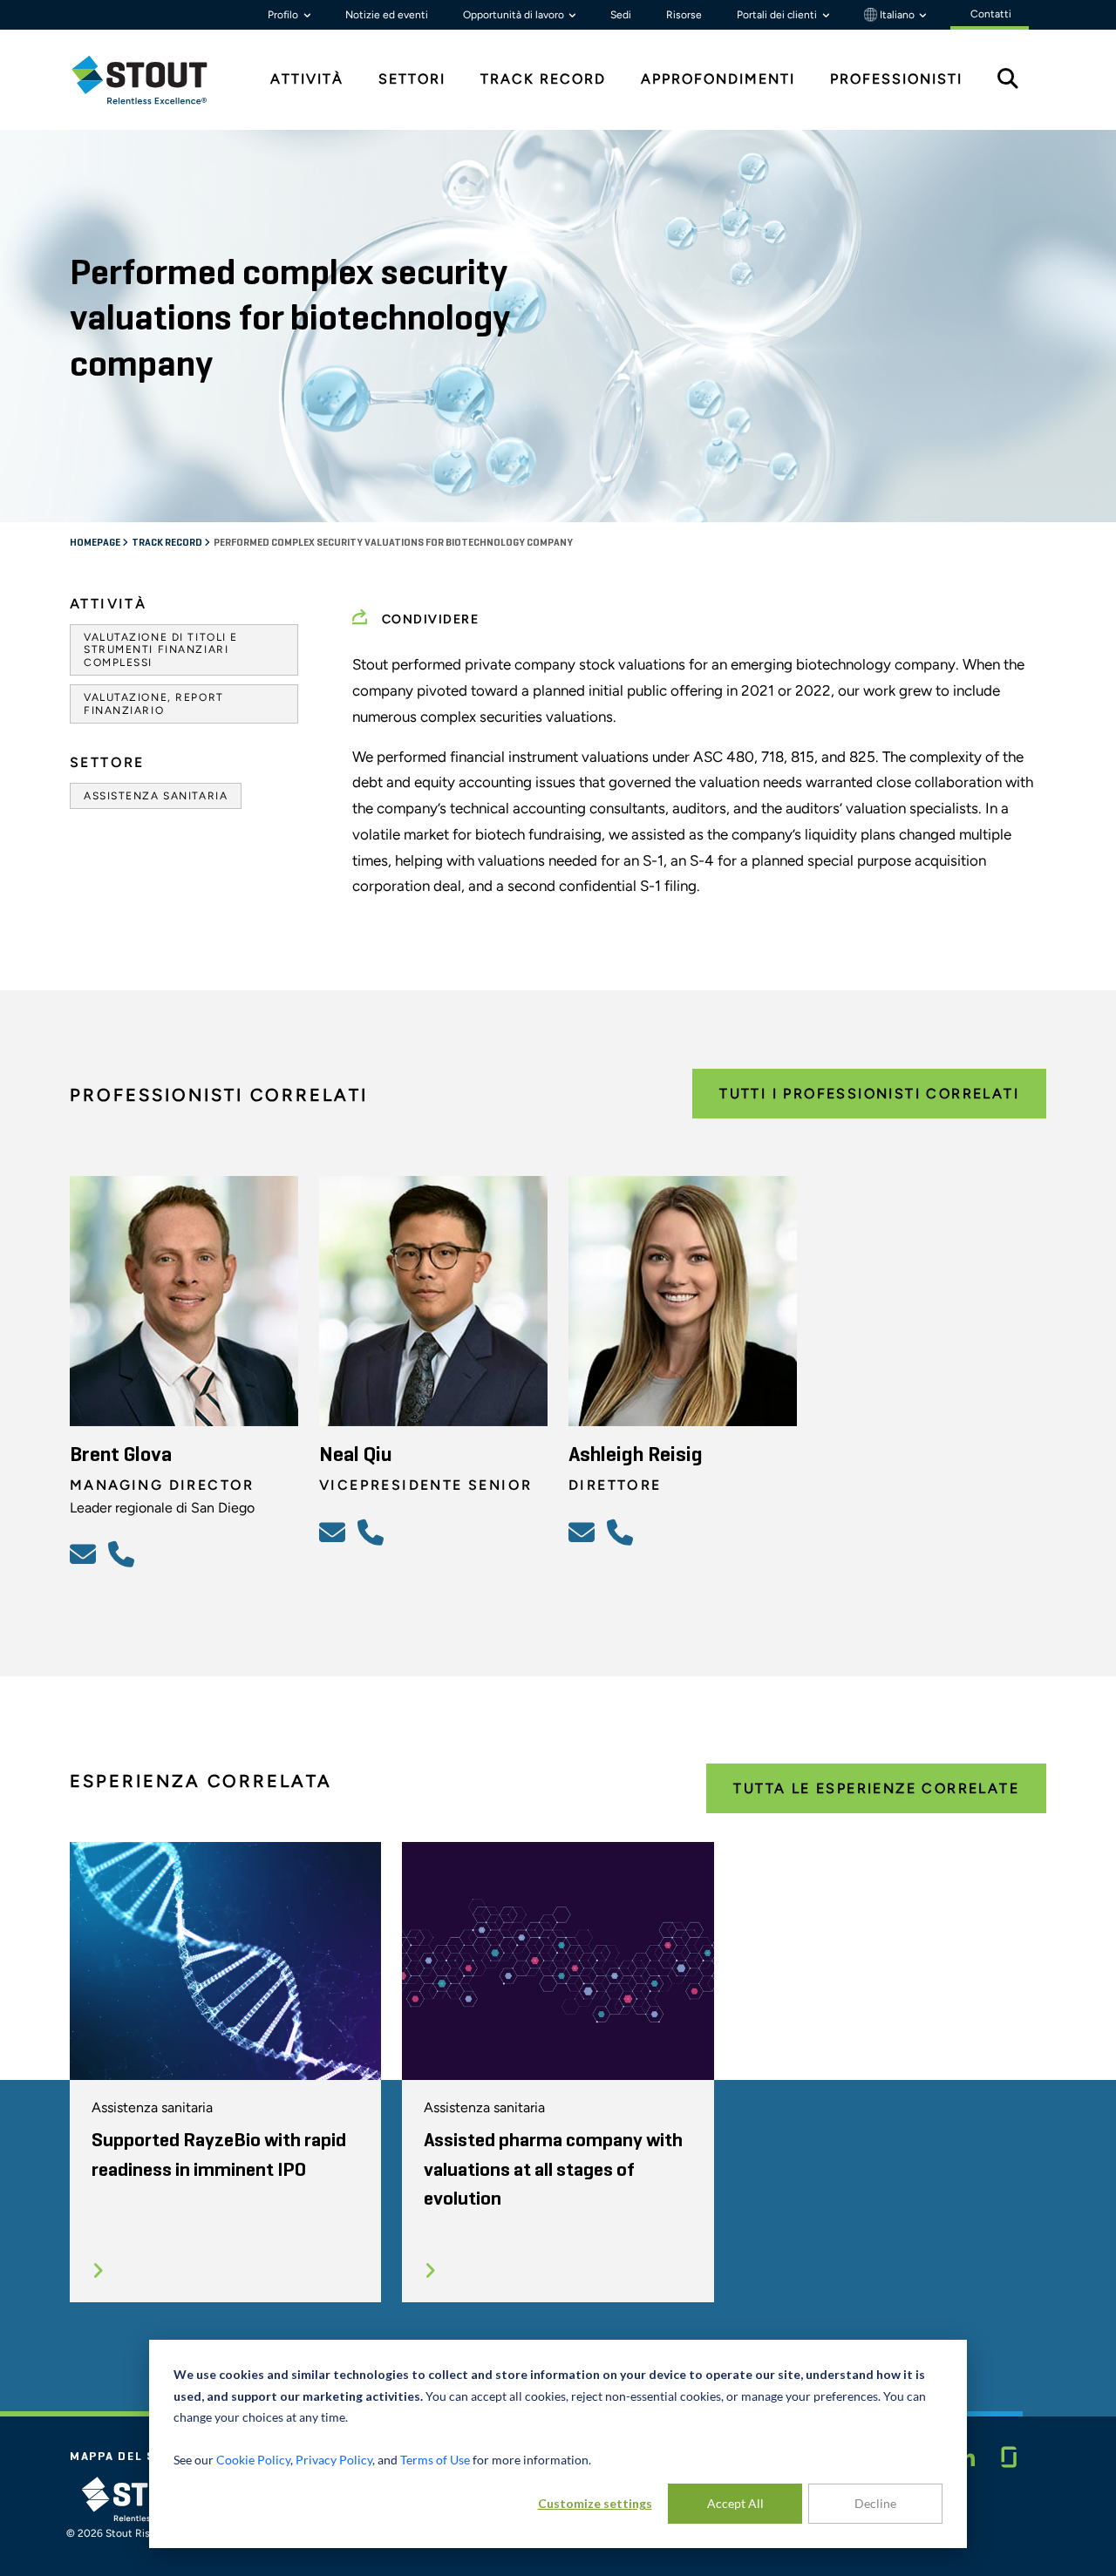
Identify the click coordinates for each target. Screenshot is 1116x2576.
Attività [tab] (307, 79)
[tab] (153, 80)
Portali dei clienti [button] (778, 15)
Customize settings (595, 2503)
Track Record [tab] (543, 79)
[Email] (85, 1553)
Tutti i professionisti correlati (869, 1094)
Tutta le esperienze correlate (876, 1788)
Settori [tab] (412, 79)
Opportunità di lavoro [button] (515, 15)
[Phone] (124, 1553)
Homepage (96, 543)
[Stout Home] (153, 80)
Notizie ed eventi (387, 15)
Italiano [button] (897, 15)
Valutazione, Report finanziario (154, 703)
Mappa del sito (125, 2457)
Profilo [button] (284, 15)
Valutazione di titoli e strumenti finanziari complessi (161, 650)
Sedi (621, 15)
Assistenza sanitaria (156, 796)
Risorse (684, 15)
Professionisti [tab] (896, 79)
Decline (875, 2503)
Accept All (735, 2503)
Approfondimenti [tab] (718, 79)
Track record (168, 543)
